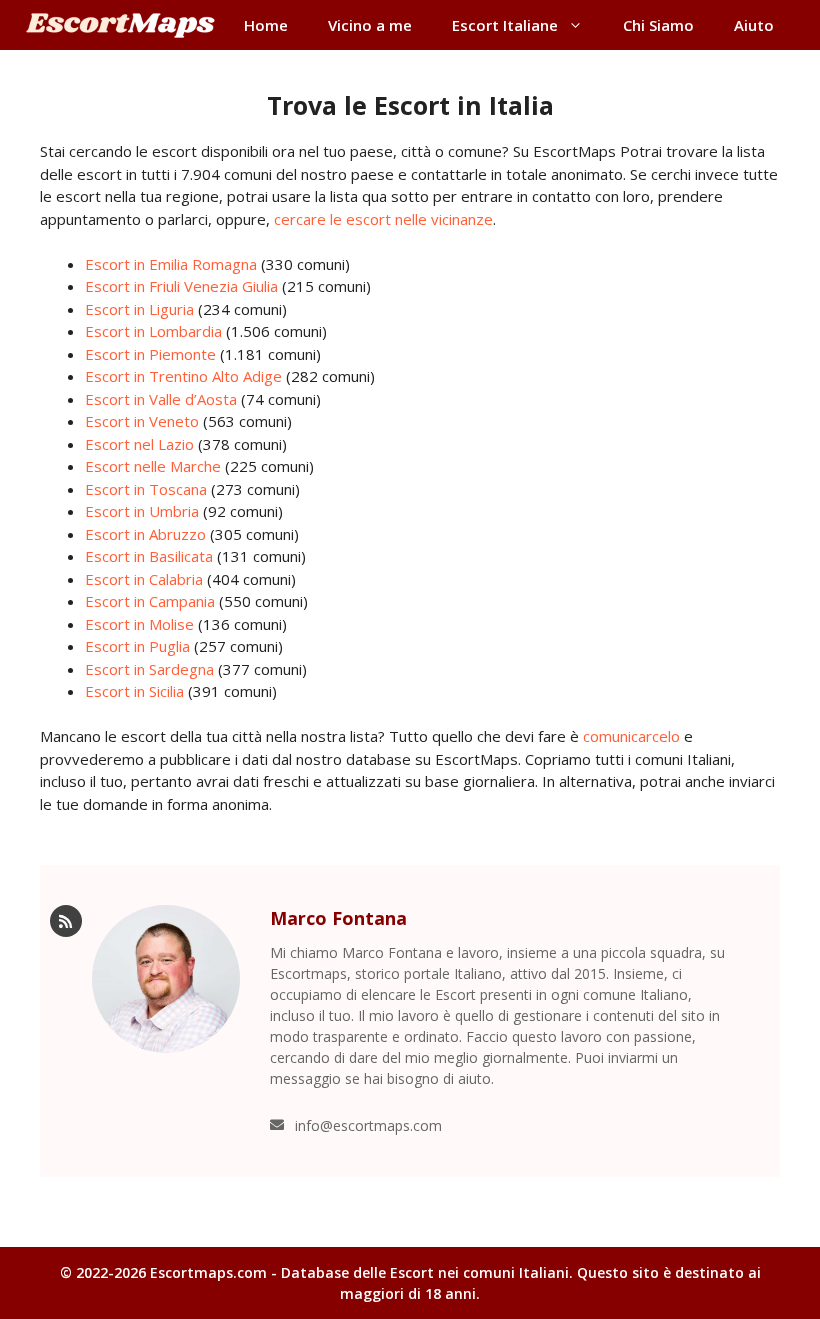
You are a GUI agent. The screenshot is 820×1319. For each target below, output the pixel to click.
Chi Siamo (658, 25)
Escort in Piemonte (150, 354)
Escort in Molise (139, 624)
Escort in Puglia (137, 646)
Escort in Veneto (142, 421)
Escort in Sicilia (134, 691)
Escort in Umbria (142, 511)
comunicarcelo (631, 736)
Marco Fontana (338, 918)
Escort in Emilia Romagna (171, 264)
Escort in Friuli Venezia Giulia (181, 286)
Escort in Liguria (139, 309)
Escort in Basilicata (149, 556)
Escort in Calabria (144, 579)
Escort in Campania (150, 601)
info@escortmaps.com (368, 1125)
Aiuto (754, 25)
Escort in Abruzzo (145, 534)
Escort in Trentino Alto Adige (183, 376)
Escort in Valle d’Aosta (161, 399)
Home (266, 25)
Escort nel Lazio (139, 444)
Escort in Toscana (146, 489)
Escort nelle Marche (153, 466)
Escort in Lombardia (153, 331)
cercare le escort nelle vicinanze (383, 219)
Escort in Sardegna (149, 669)
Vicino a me (370, 25)
